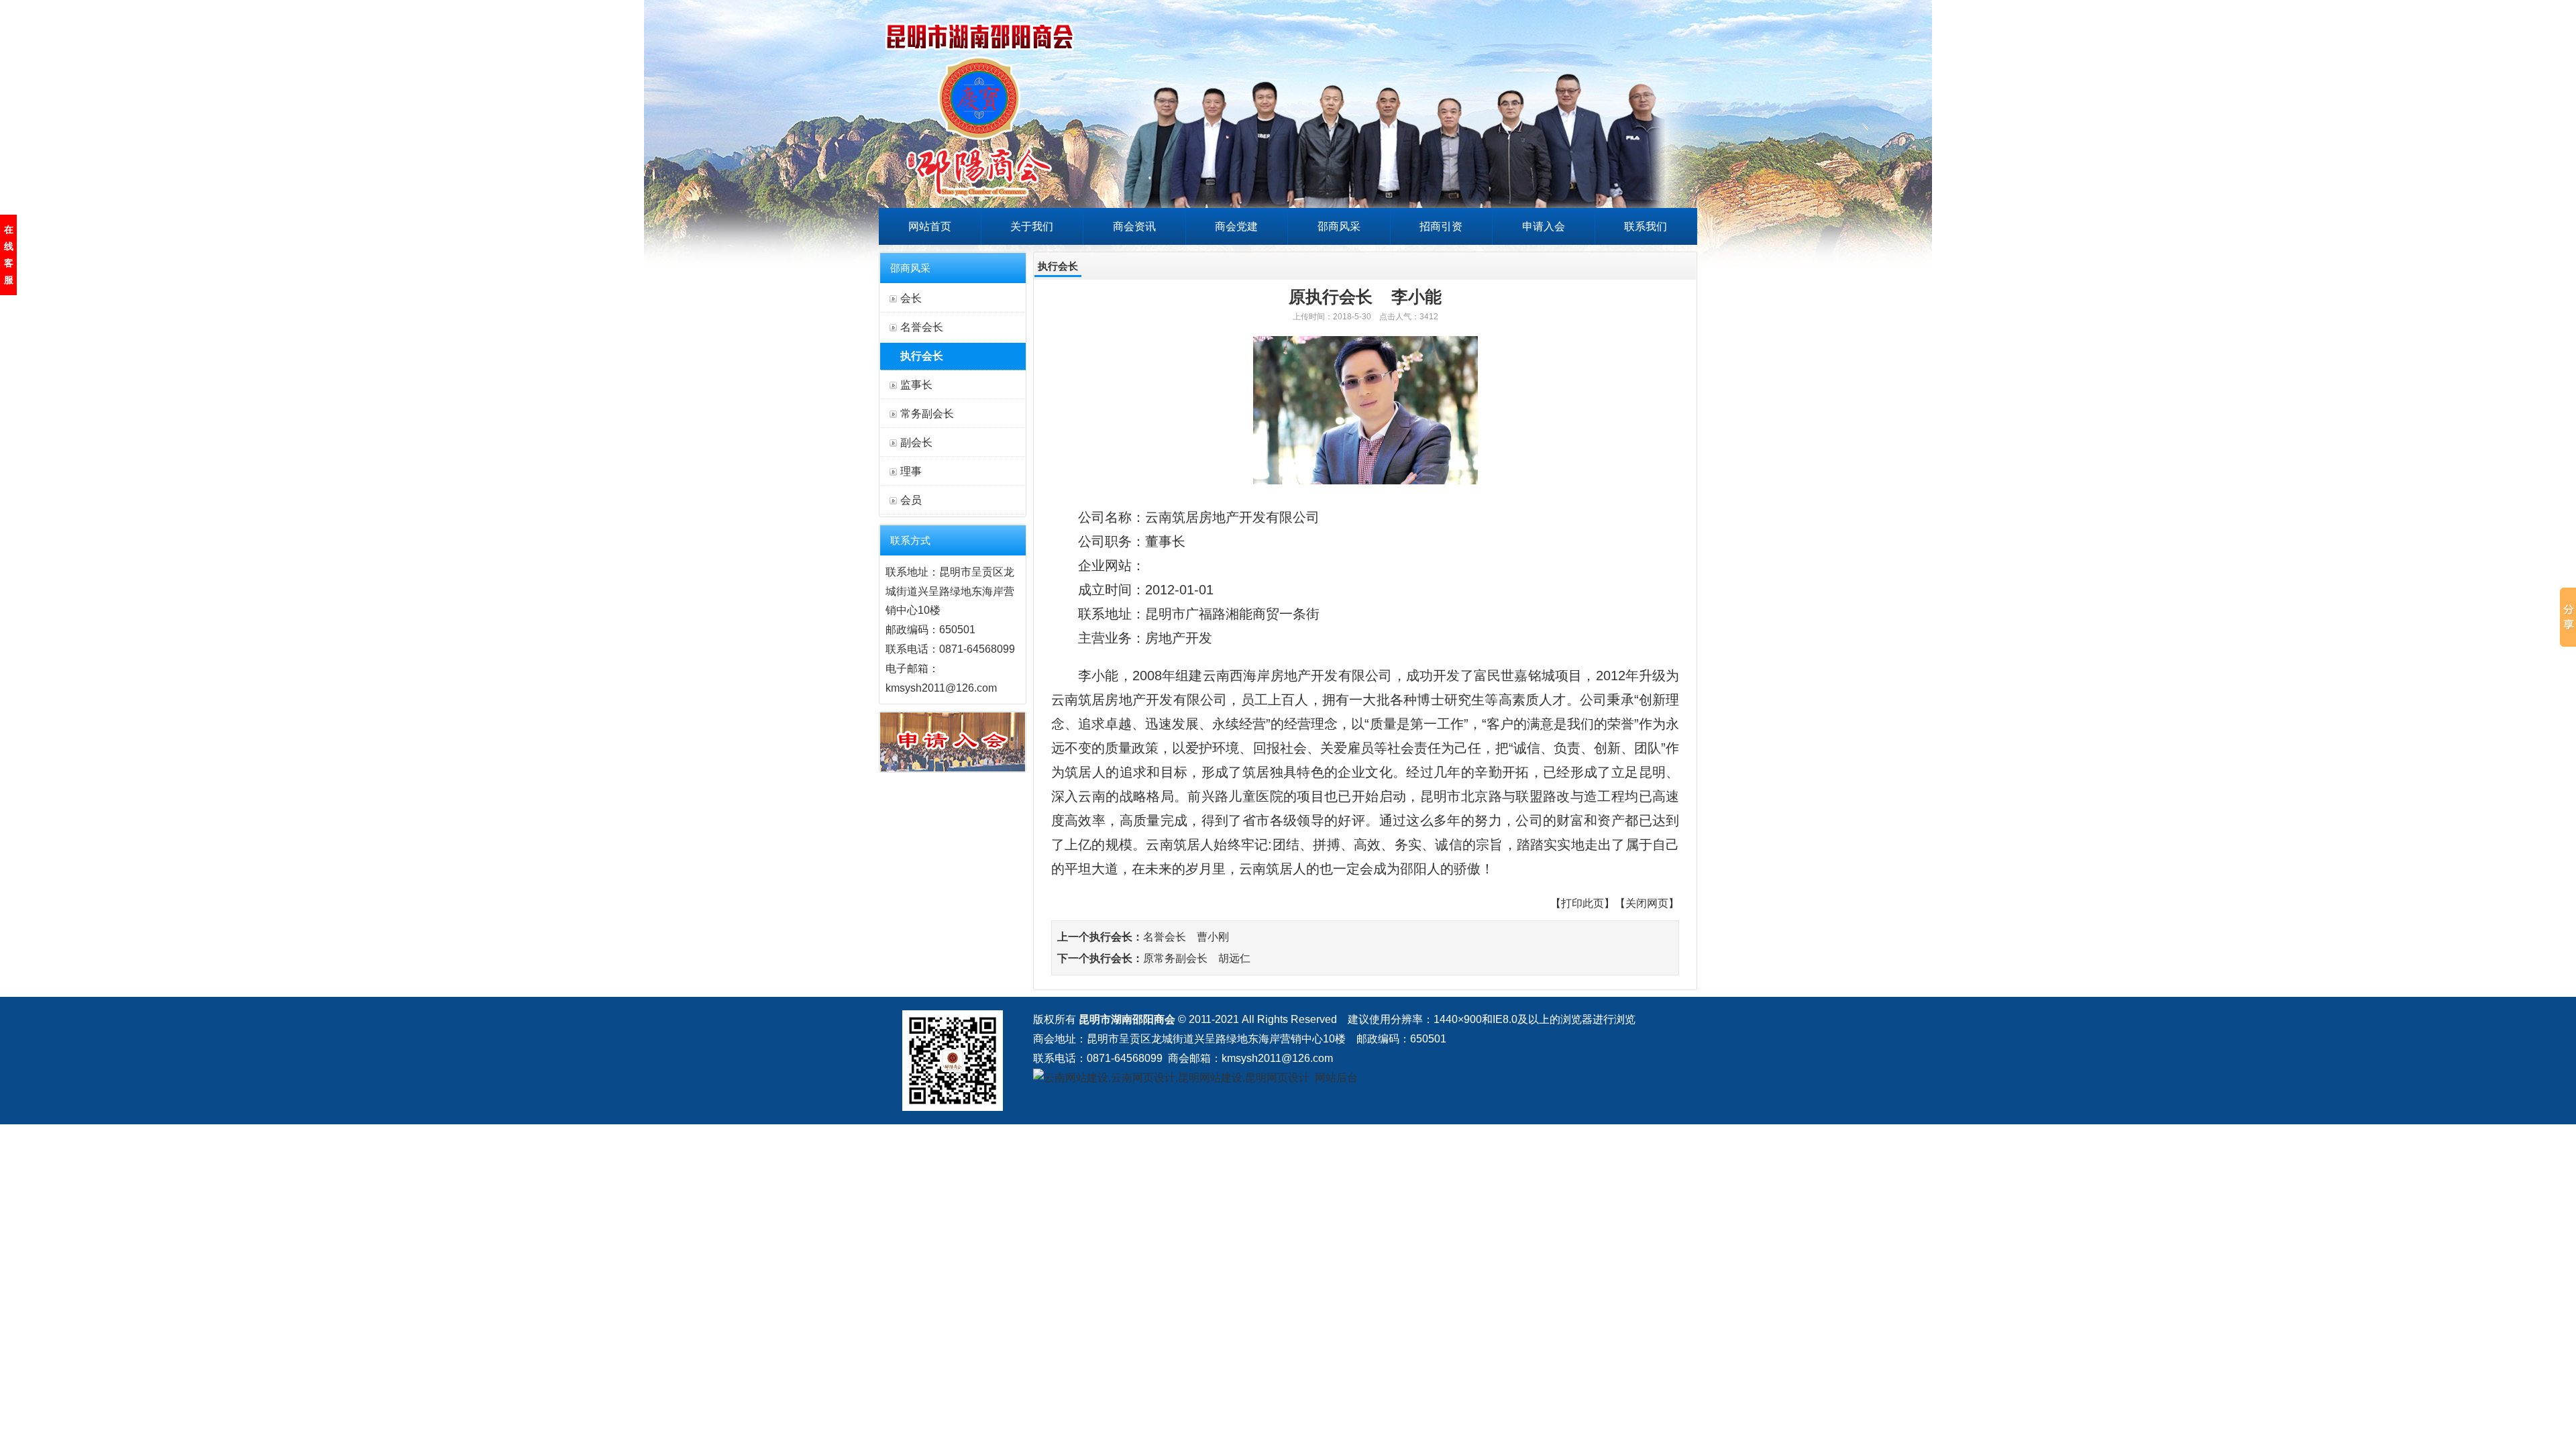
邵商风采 (1339, 226)
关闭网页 (1647, 903)
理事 (911, 471)
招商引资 (1441, 226)
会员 (911, 500)
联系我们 (1646, 226)
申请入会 (1544, 226)
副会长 (916, 442)
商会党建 (1236, 226)
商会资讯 (1134, 226)
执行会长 (922, 356)
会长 (911, 298)
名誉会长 (922, 327)
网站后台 (1336, 1078)
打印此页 (1582, 903)
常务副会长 (927, 414)
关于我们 (1032, 226)
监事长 (916, 385)
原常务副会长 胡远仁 (1197, 958)
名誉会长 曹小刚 (1186, 937)
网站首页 (930, 226)
